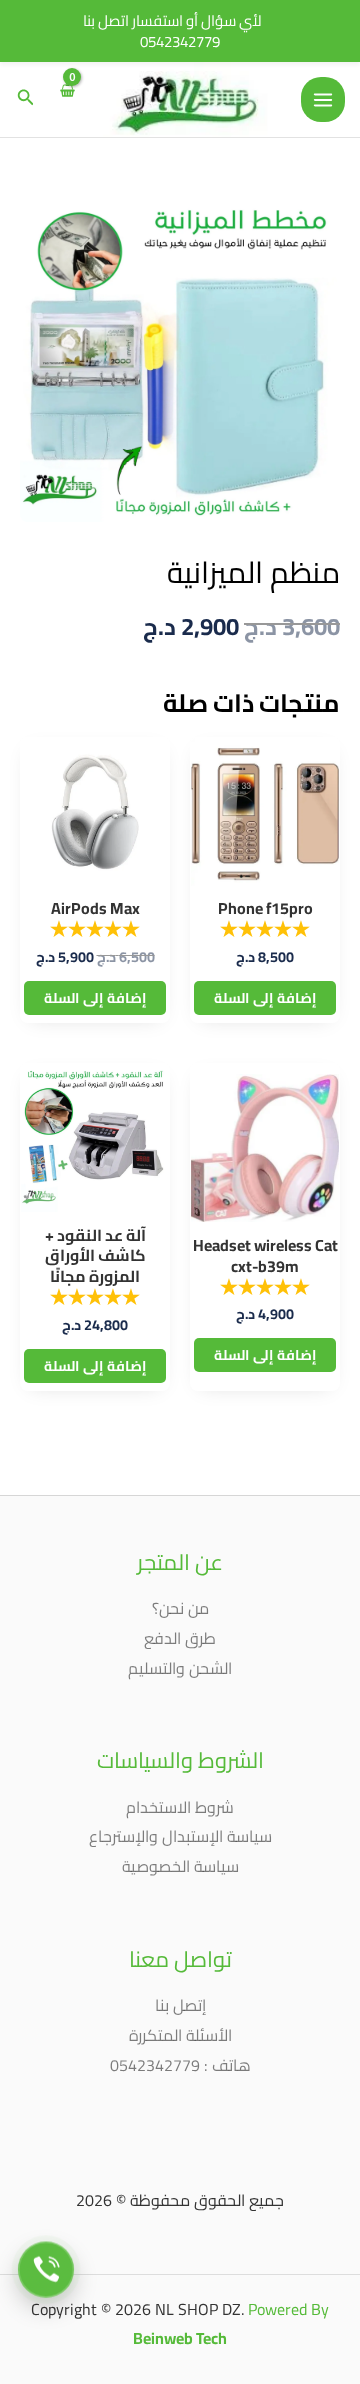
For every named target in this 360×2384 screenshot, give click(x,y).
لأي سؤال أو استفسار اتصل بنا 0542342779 (172, 31)
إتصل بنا (180, 2005)
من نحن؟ (180, 1608)
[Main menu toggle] (323, 99)
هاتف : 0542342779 (180, 2065)
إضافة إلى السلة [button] (265, 998)
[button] (24, 99)
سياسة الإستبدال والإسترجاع (180, 1836)
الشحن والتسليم (180, 1668)
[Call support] (46, 2269)
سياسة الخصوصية (180, 1866)
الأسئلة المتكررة (180, 2035)
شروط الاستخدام (180, 1807)
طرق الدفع (180, 1638)
